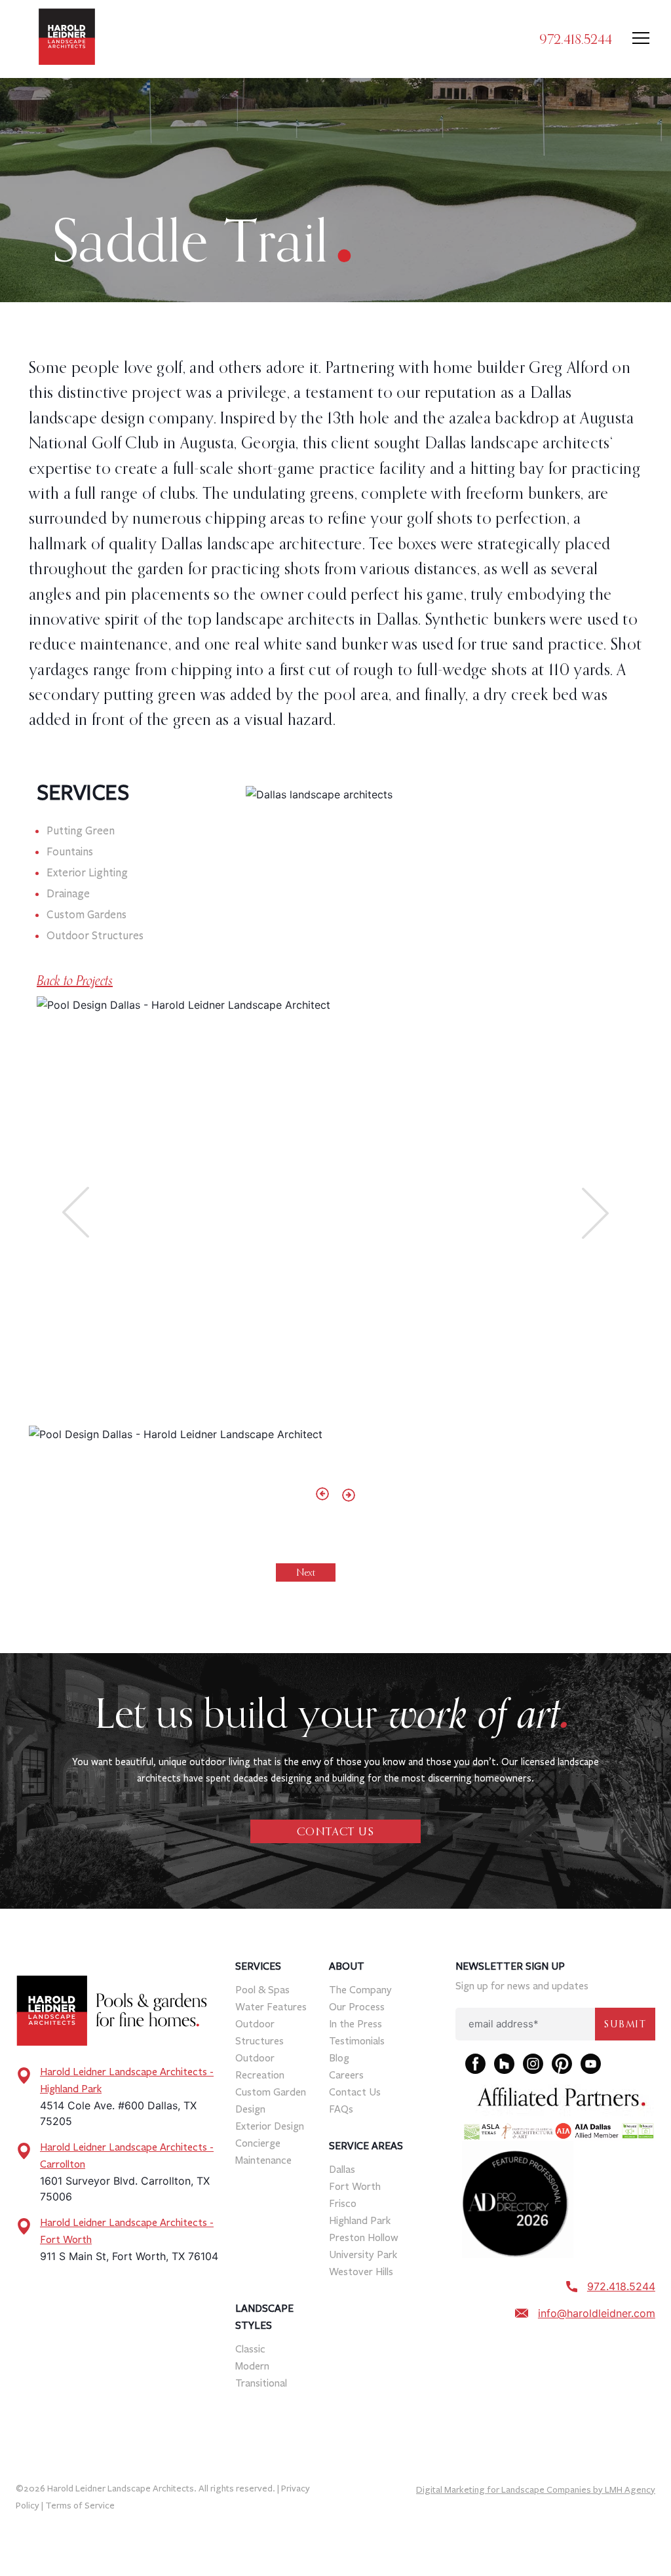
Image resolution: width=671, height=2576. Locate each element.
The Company (360, 1990)
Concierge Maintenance (263, 2152)
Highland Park (360, 2220)
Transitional (261, 2383)
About (347, 1966)
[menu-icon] (641, 39)
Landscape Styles (264, 2317)
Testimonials (357, 2041)
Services (258, 1966)
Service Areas (366, 2146)
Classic (250, 2349)
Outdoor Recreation (260, 2066)
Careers (346, 2075)
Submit (625, 2024)
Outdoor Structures (259, 2032)
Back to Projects (75, 981)
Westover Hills (361, 2272)
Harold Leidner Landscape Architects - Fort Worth (127, 2231)
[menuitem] (279, 2063)
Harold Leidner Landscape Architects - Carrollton (127, 2156)
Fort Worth (355, 2186)
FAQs (341, 2109)
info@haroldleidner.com (597, 2313)
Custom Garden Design (271, 2100)
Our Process (357, 2007)
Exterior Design (270, 2126)
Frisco (343, 2203)
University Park (363, 2254)
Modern (252, 2366)
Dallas (342, 2169)
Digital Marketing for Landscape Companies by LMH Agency (536, 2490)
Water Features (271, 2007)
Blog (339, 2058)
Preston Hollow (364, 2237)
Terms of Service (80, 2506)
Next (306, 1572)
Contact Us (355, 2092)
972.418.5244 (576, 39)
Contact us (335, 1831)
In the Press (355, 2024)
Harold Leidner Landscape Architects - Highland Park (127, 2080)
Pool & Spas (262, 1990)
